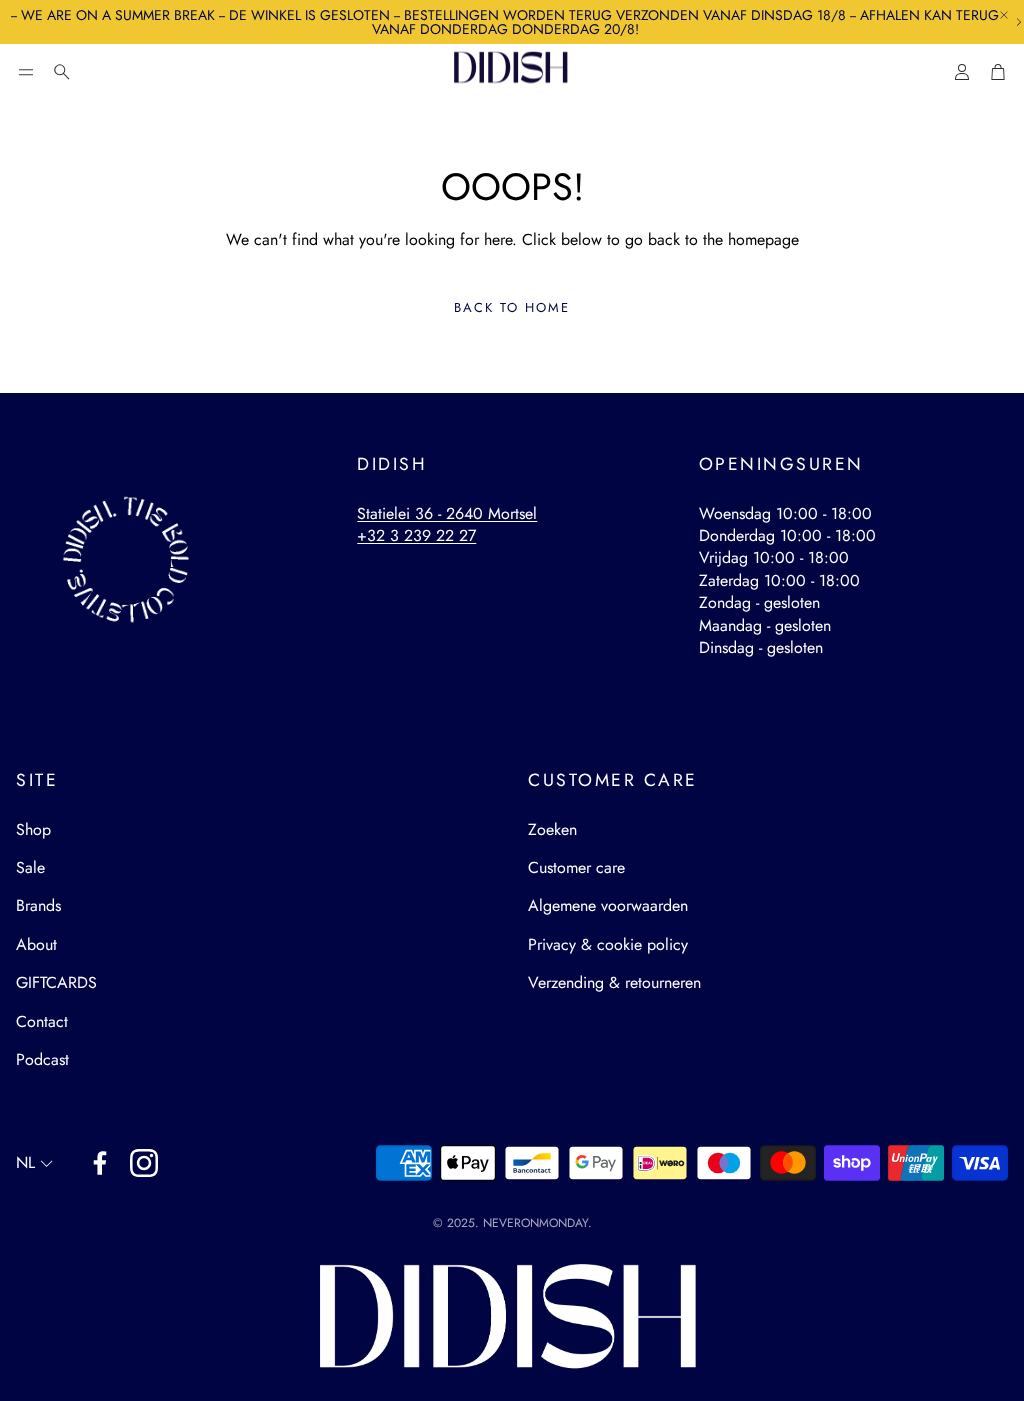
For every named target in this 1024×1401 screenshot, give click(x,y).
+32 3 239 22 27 (416, 535)
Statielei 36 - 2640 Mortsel (447, 513)
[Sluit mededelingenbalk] (1004, 15)
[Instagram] (144, 1163)
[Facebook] (100, 1163)
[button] (26, 72)
